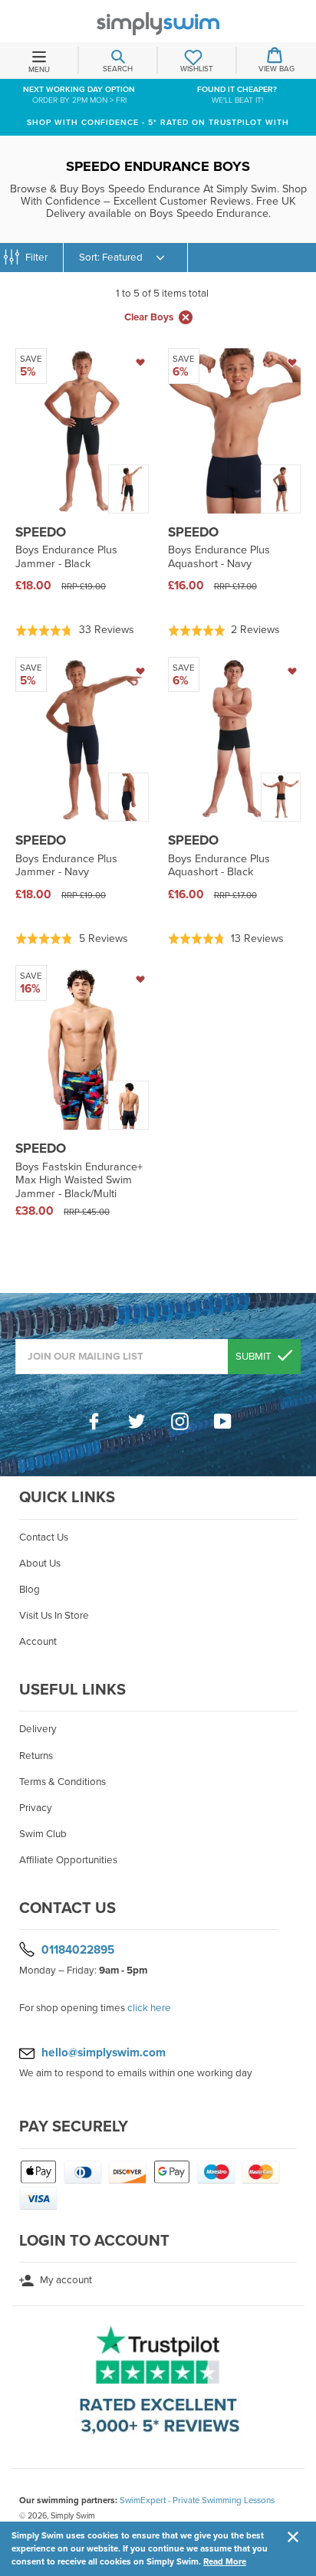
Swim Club (43, 1834)
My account (65, 2280)
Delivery (38, 1729)
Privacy (36, 1808)
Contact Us (44, 1537)
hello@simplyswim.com (104, 2053)
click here (149, 2008)
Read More (225, 2561)
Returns (36, 1756)
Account (38, 1642)
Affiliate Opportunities (68, 1860)
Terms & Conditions (63, 1782)
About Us (40, 1564)
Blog (30, 1590)
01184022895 (78, 1950)
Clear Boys (149, 317)
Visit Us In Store (54, 1616)
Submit (255, 1357)
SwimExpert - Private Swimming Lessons (197, 2500)
